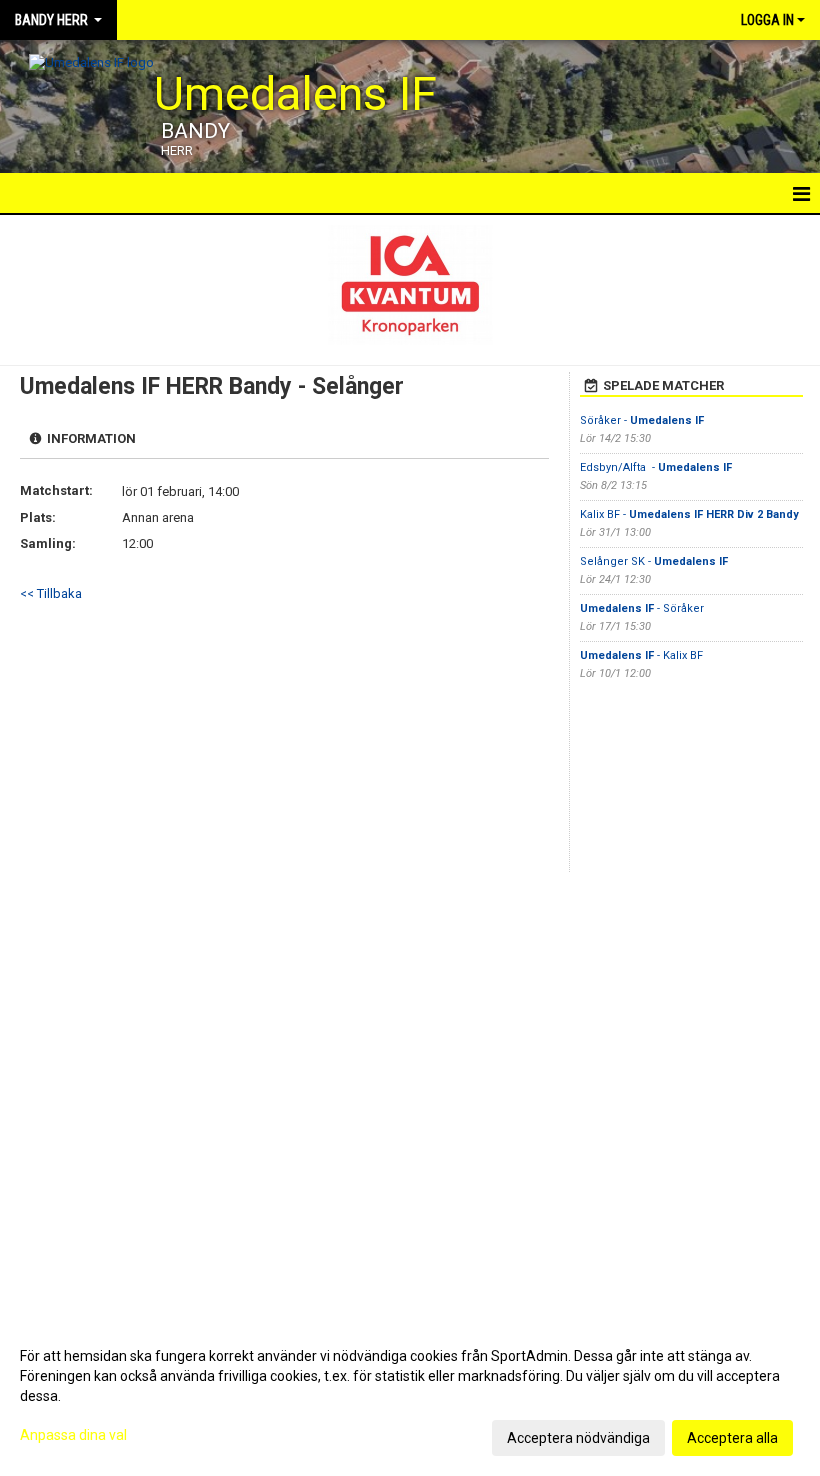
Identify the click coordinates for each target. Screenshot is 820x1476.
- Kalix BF (643, 655)
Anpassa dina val (73, 1435)
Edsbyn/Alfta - (656, 467)
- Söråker (643, 608)
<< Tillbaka (51, 593)
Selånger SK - (654, 561)
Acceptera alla (732, 1438)
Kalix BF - (689, 514)
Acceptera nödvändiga (578, 1438)
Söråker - (642, 420)
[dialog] (410, 1396)
